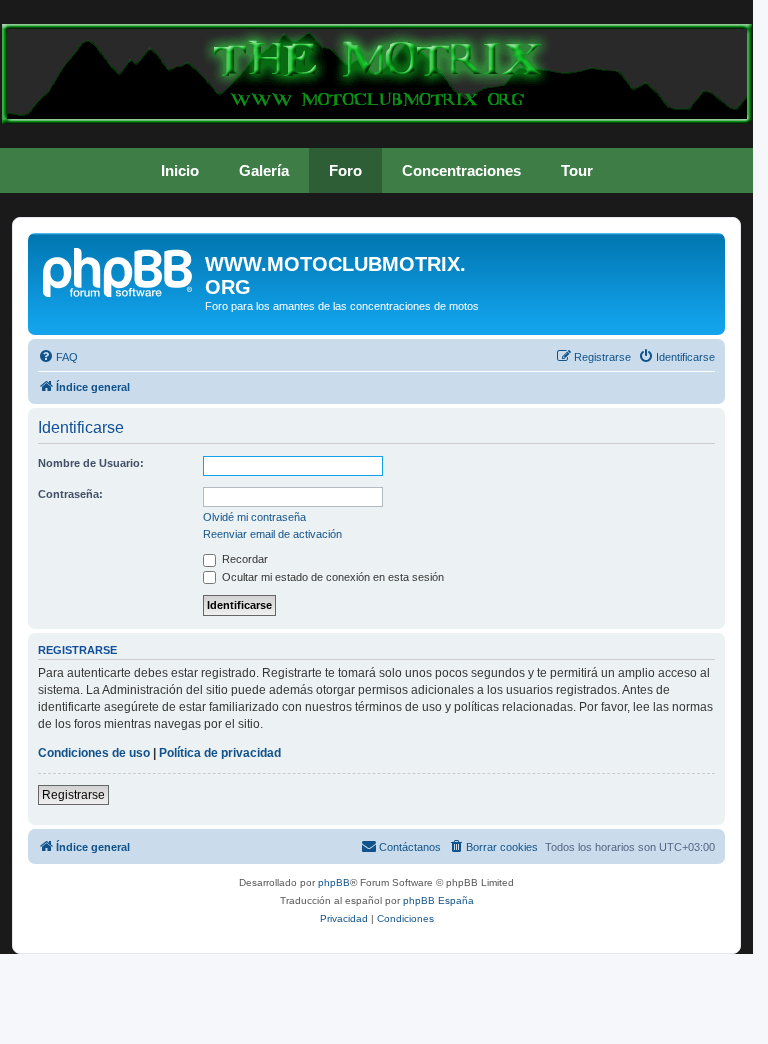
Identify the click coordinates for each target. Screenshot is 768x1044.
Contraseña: (70, 494)
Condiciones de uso (94, 753)
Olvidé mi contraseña (254, 517)
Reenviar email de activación (272, 534)
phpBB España (438, 900)
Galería (264, 170)
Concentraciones (461, 170)
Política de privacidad (220, 753)
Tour (577, 170)
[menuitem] (58, 357)
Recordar (243, 559)
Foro (345, 170)
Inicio (180, 170)
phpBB (334, 882)
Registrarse (73, 795)
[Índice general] (119, 270)
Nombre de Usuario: (91, 463)
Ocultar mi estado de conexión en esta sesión (331, 577)
